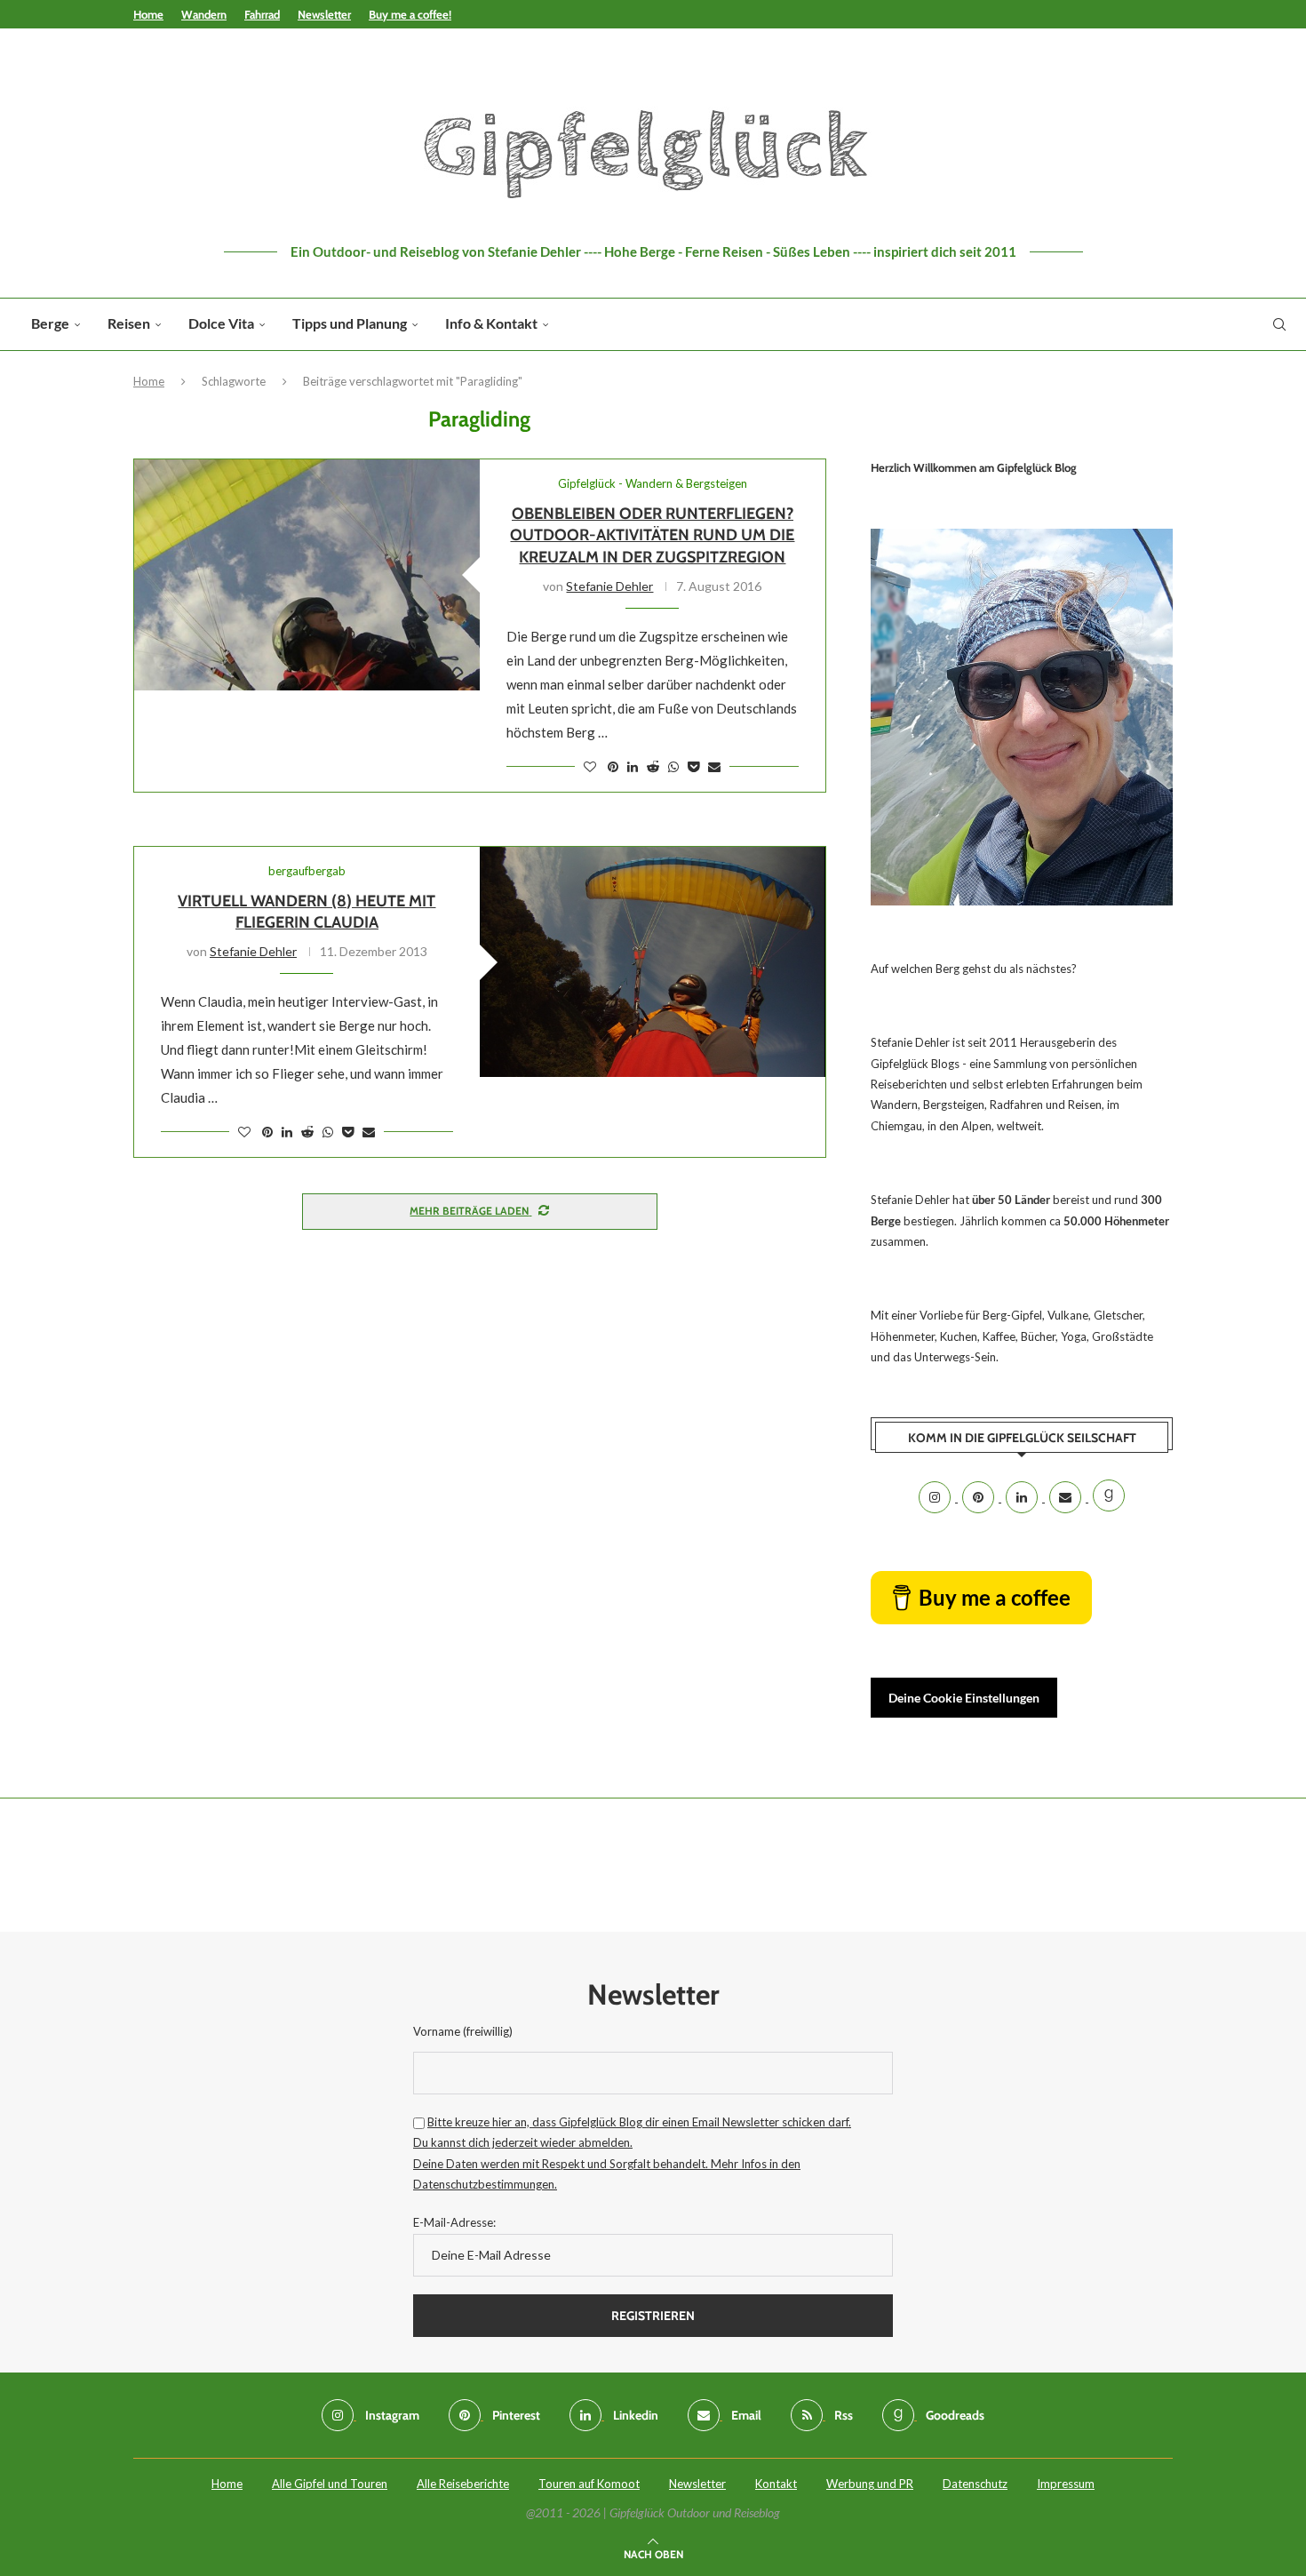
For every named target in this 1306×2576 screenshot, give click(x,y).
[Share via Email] (714, 766)
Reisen (129, 323)
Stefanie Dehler (609, 586)
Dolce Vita (221, 323)
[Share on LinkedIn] (633, 766)
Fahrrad (262, 14)
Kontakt (776, 2484)
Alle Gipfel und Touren (330, 2484)
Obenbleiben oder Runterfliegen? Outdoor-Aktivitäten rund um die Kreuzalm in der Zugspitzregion (652, 535)
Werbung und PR (870, 2484)
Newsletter (324, 14)
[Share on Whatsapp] (673, 766)
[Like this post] (590, 766)
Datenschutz (975, 2484)
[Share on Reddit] (653, 766)
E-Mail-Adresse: (454, 2222)
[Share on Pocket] (693, 766)
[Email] (1067, 1497)
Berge (50, 323)
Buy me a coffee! (410, 14)
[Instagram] (936, 1497)
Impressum (1066, 2484)
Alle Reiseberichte (463, 2484)
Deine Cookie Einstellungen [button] (964, 1698)
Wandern (204, 14)
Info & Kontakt (491, 323)
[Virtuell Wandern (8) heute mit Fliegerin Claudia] (653, 962)
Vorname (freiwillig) (463, 2031)
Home (148, 14)
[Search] (1279, 324)
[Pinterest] (979, 1497)
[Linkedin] (1023, 1497)
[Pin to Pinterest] (613, 766)
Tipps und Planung (350, 323)
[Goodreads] (1109, 1497)
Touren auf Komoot (589, 2484)
